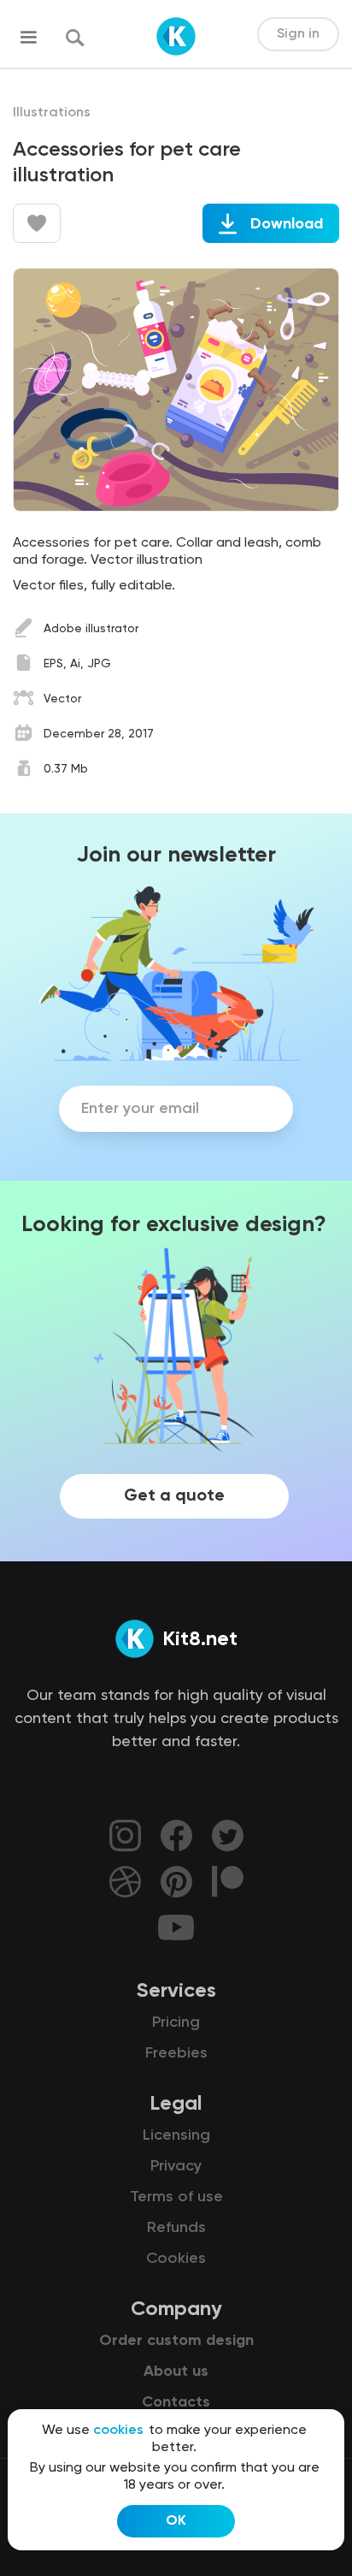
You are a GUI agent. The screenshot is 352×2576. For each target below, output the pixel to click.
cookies (118, 2431)
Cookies (176, 2259)
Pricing (176, 2022)
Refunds (176, 2228)
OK (176, 2521)
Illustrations (52, 113)
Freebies (176, 2053)
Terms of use (176, 2197)
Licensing (176, 2135)
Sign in (298, 34)
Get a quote (174, 1496)
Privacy (176, 2166)
